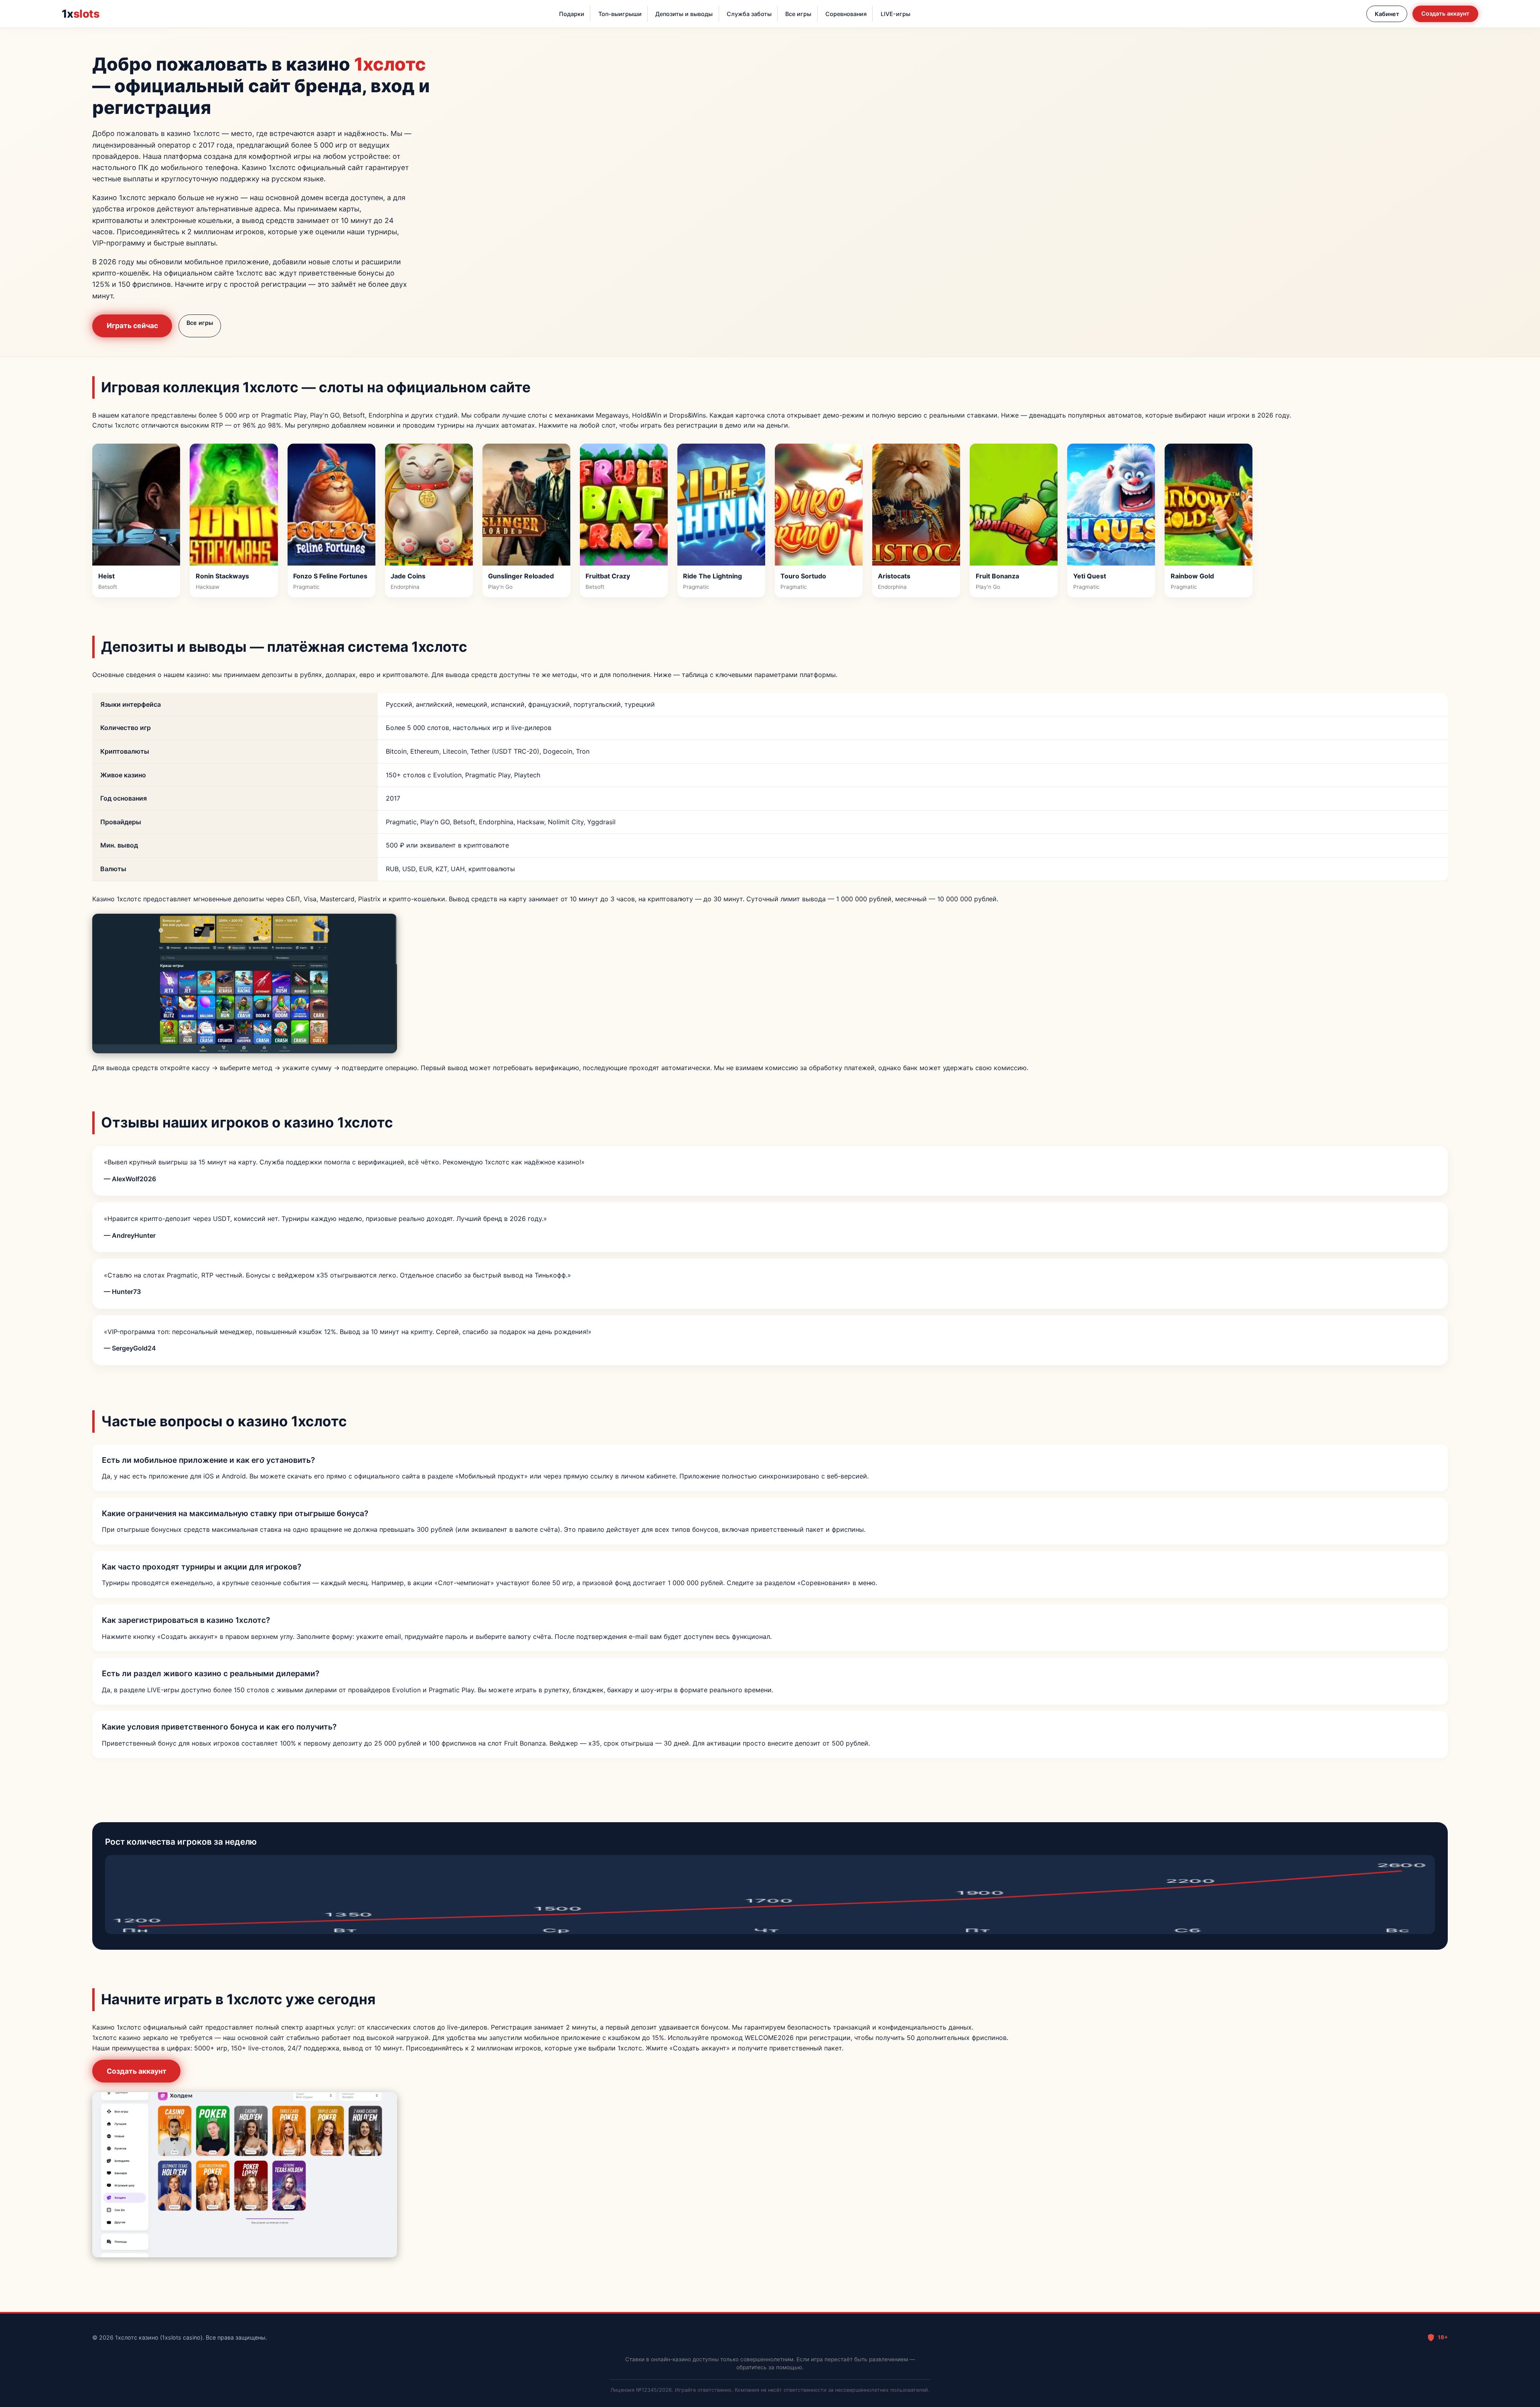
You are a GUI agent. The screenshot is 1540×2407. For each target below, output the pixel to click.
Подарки (572, 14)
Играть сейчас (132, 325)
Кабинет (1387, 14)
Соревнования (846, 14)
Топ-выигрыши (620, 14)
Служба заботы (749, 14)
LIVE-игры (896, 14)
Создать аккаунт (1445, 13)
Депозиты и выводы (684, 14)
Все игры (798, 14)
